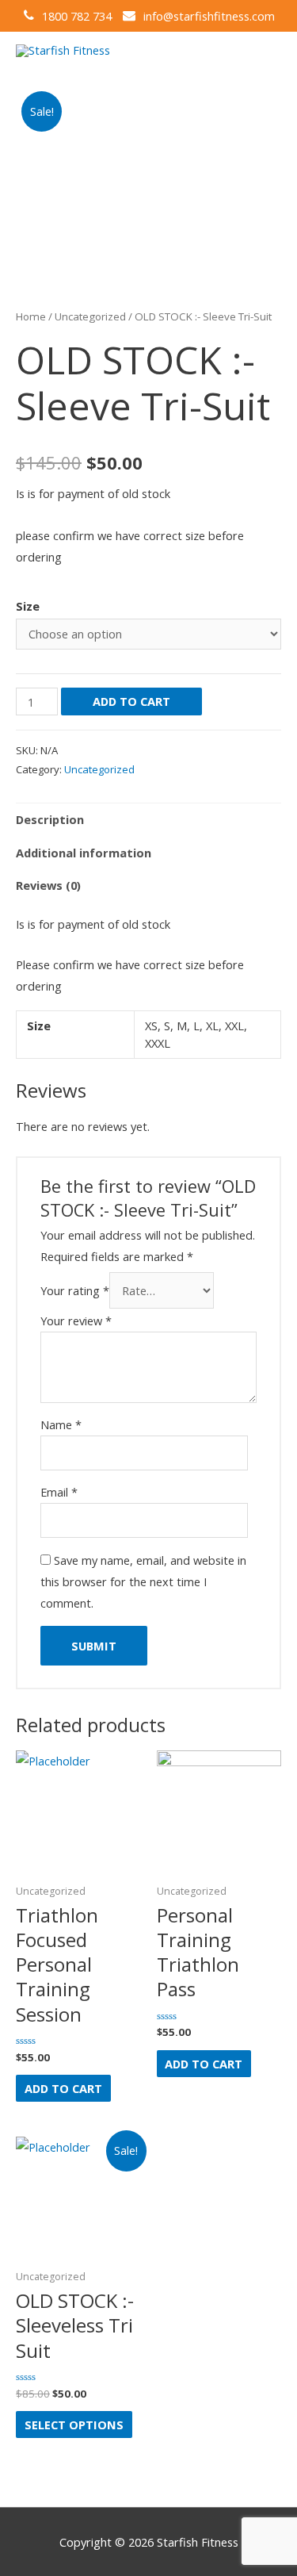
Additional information (84, 853)
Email (59, 1492)
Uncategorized (90, 316)
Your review (76, 1321)
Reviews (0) (48, 885)
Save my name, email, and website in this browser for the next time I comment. (143, 1581)
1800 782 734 (77, 16)
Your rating (75, 1290)
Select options (74, 2425)
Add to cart (131, 701)
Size (28, 606)
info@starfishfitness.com (209, 16)
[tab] (148, 820)
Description (50, 819)
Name (61, 1424)
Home (31, 316)
